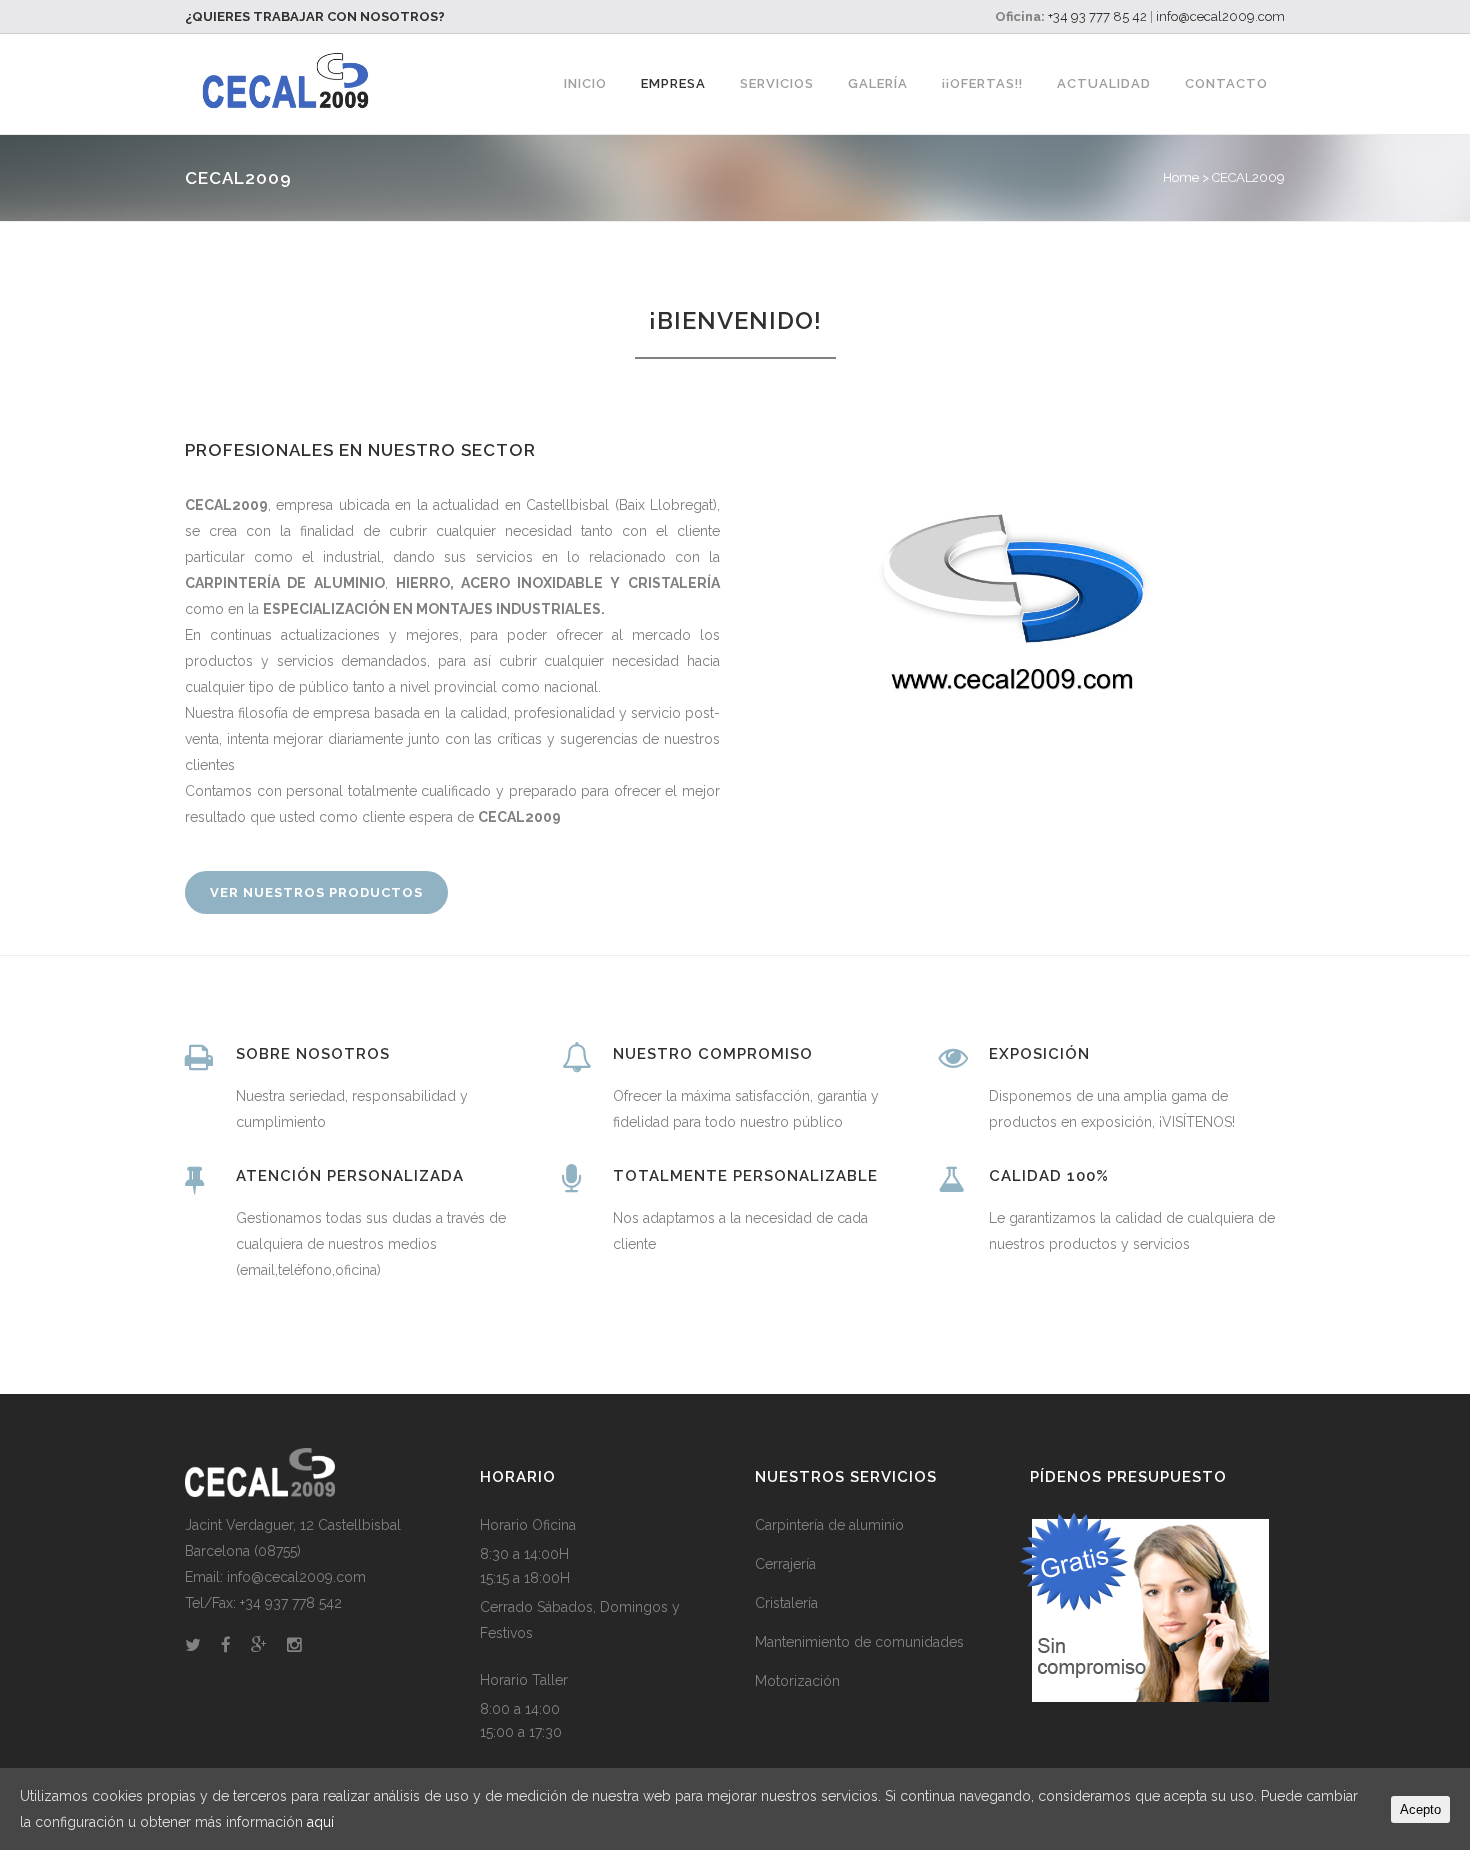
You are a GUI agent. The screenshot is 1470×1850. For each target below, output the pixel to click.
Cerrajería (785, 1564)
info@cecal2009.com (1220, 16)
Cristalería (786, 1603)
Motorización (797, 1681)
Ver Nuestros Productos (316, 892)
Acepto (1420, 1809)
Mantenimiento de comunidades (859, 1642)
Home (1181, 177)
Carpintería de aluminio (829, 1525)
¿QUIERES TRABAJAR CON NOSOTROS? (315, 16)
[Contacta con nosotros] (1149, 1697)
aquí (320, 1822)
